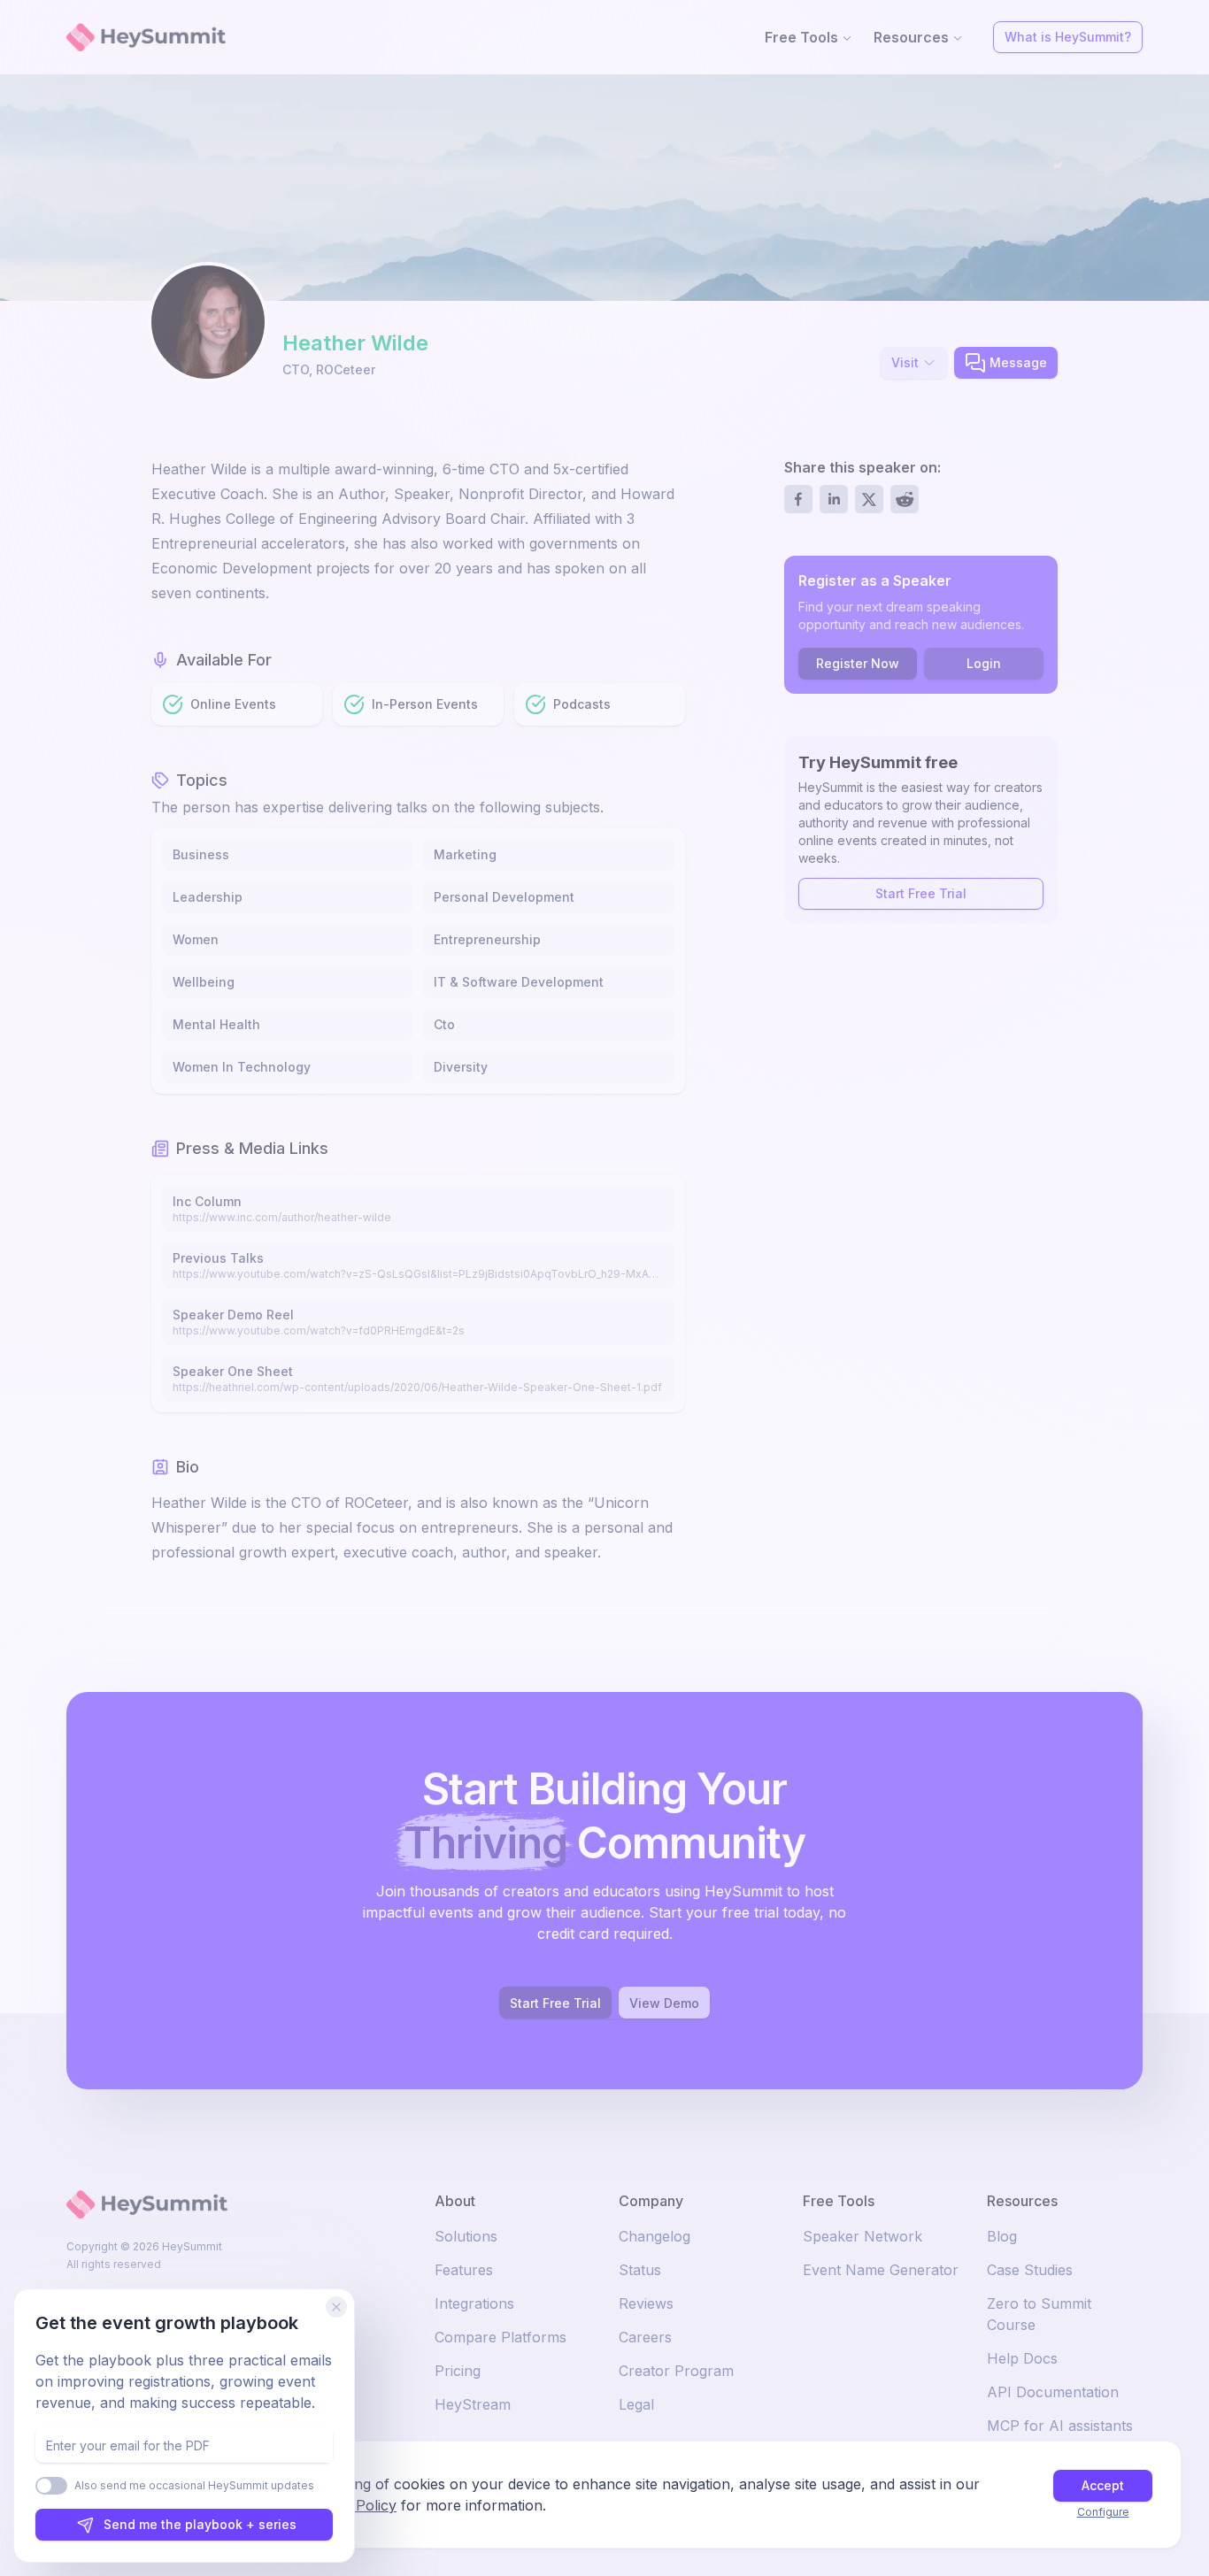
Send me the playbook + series (200, 2524)
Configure (1103, 2512)
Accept (1103, 2485)
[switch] (51, 2486)
